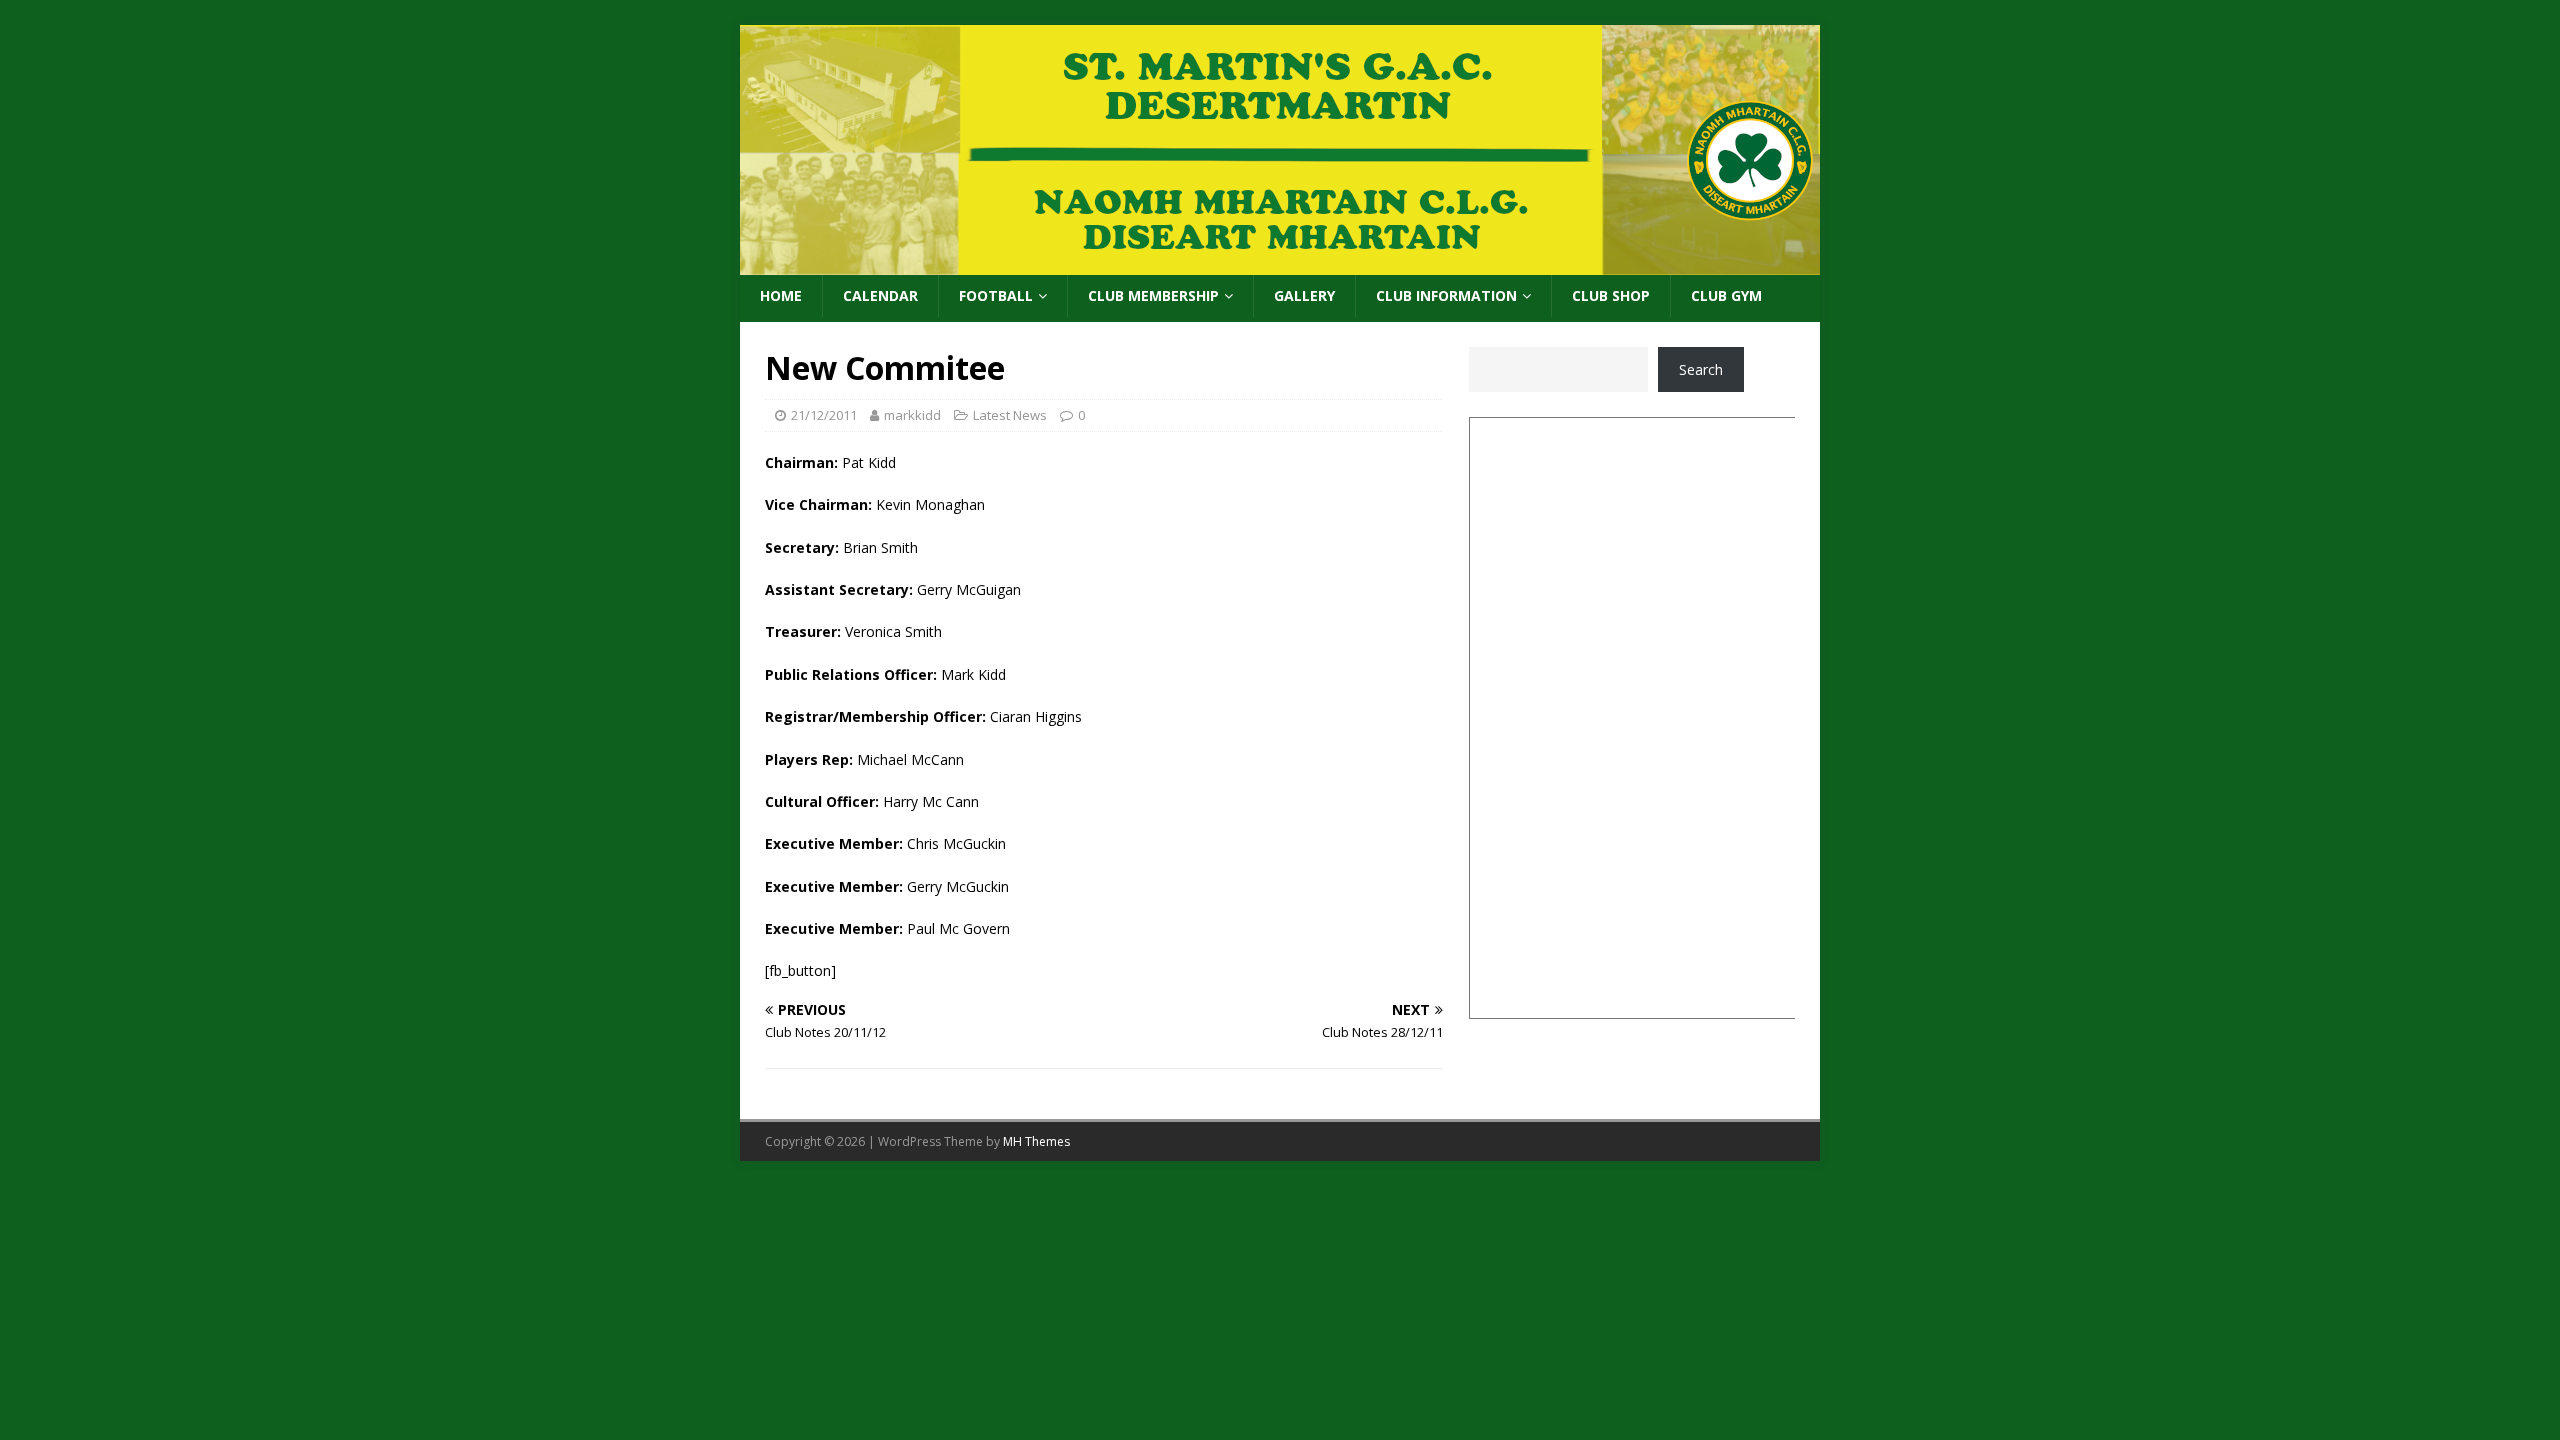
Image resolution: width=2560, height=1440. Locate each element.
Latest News (1010, 415)
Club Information (1446, 295)
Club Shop (1611, 295)
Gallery (1304, 295)
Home (781, 295)
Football (996, 295)
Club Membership (1153, 295)
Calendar (880, 295)
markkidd (912, 415)
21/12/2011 (824, 415)
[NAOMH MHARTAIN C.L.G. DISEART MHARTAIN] (1280, 263)
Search (1701, 369)
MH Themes (1036, 1141)
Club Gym (1726, 295)
